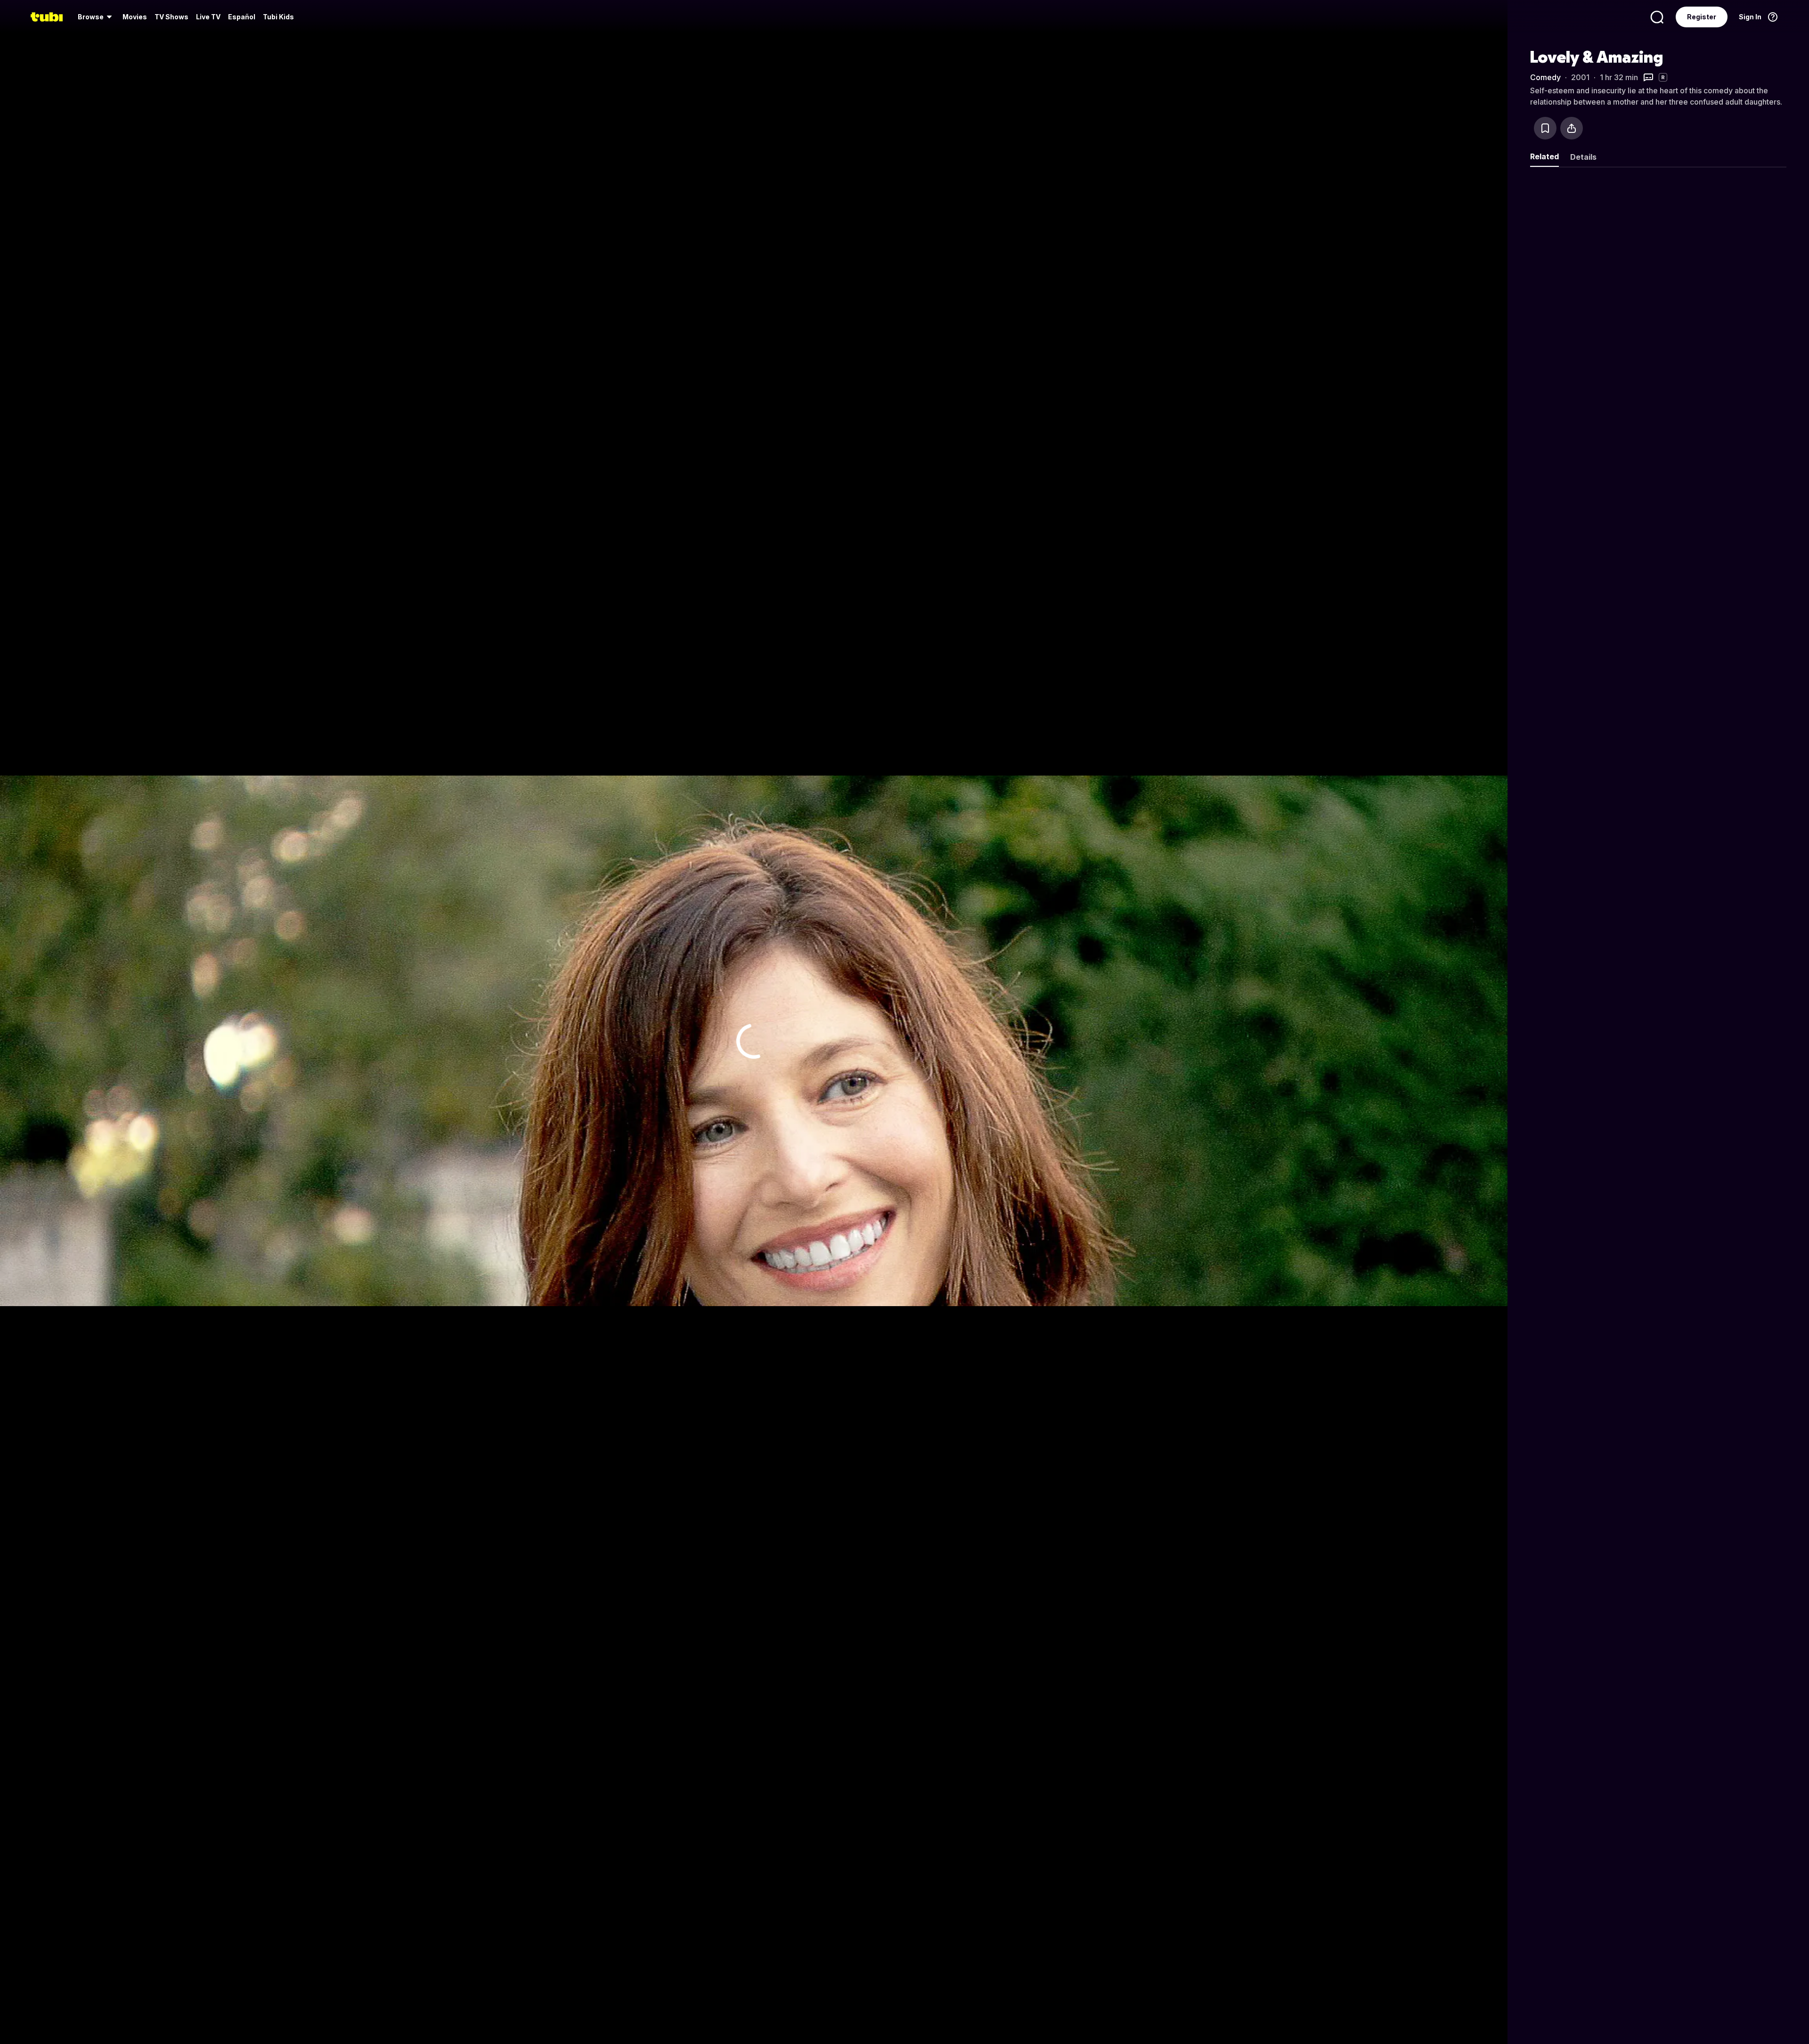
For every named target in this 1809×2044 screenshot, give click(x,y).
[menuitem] (96, 17)
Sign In (1750, 17)
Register (1702, 17)
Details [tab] (1583, 157)
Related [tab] (1544, 156)
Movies (135, 17)
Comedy (1545, 77)
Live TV (208, 17)
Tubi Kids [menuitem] (278, 17)
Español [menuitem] (242, 17)
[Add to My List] (1545, 128)
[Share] (1572, 128)
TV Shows (171, 17)
